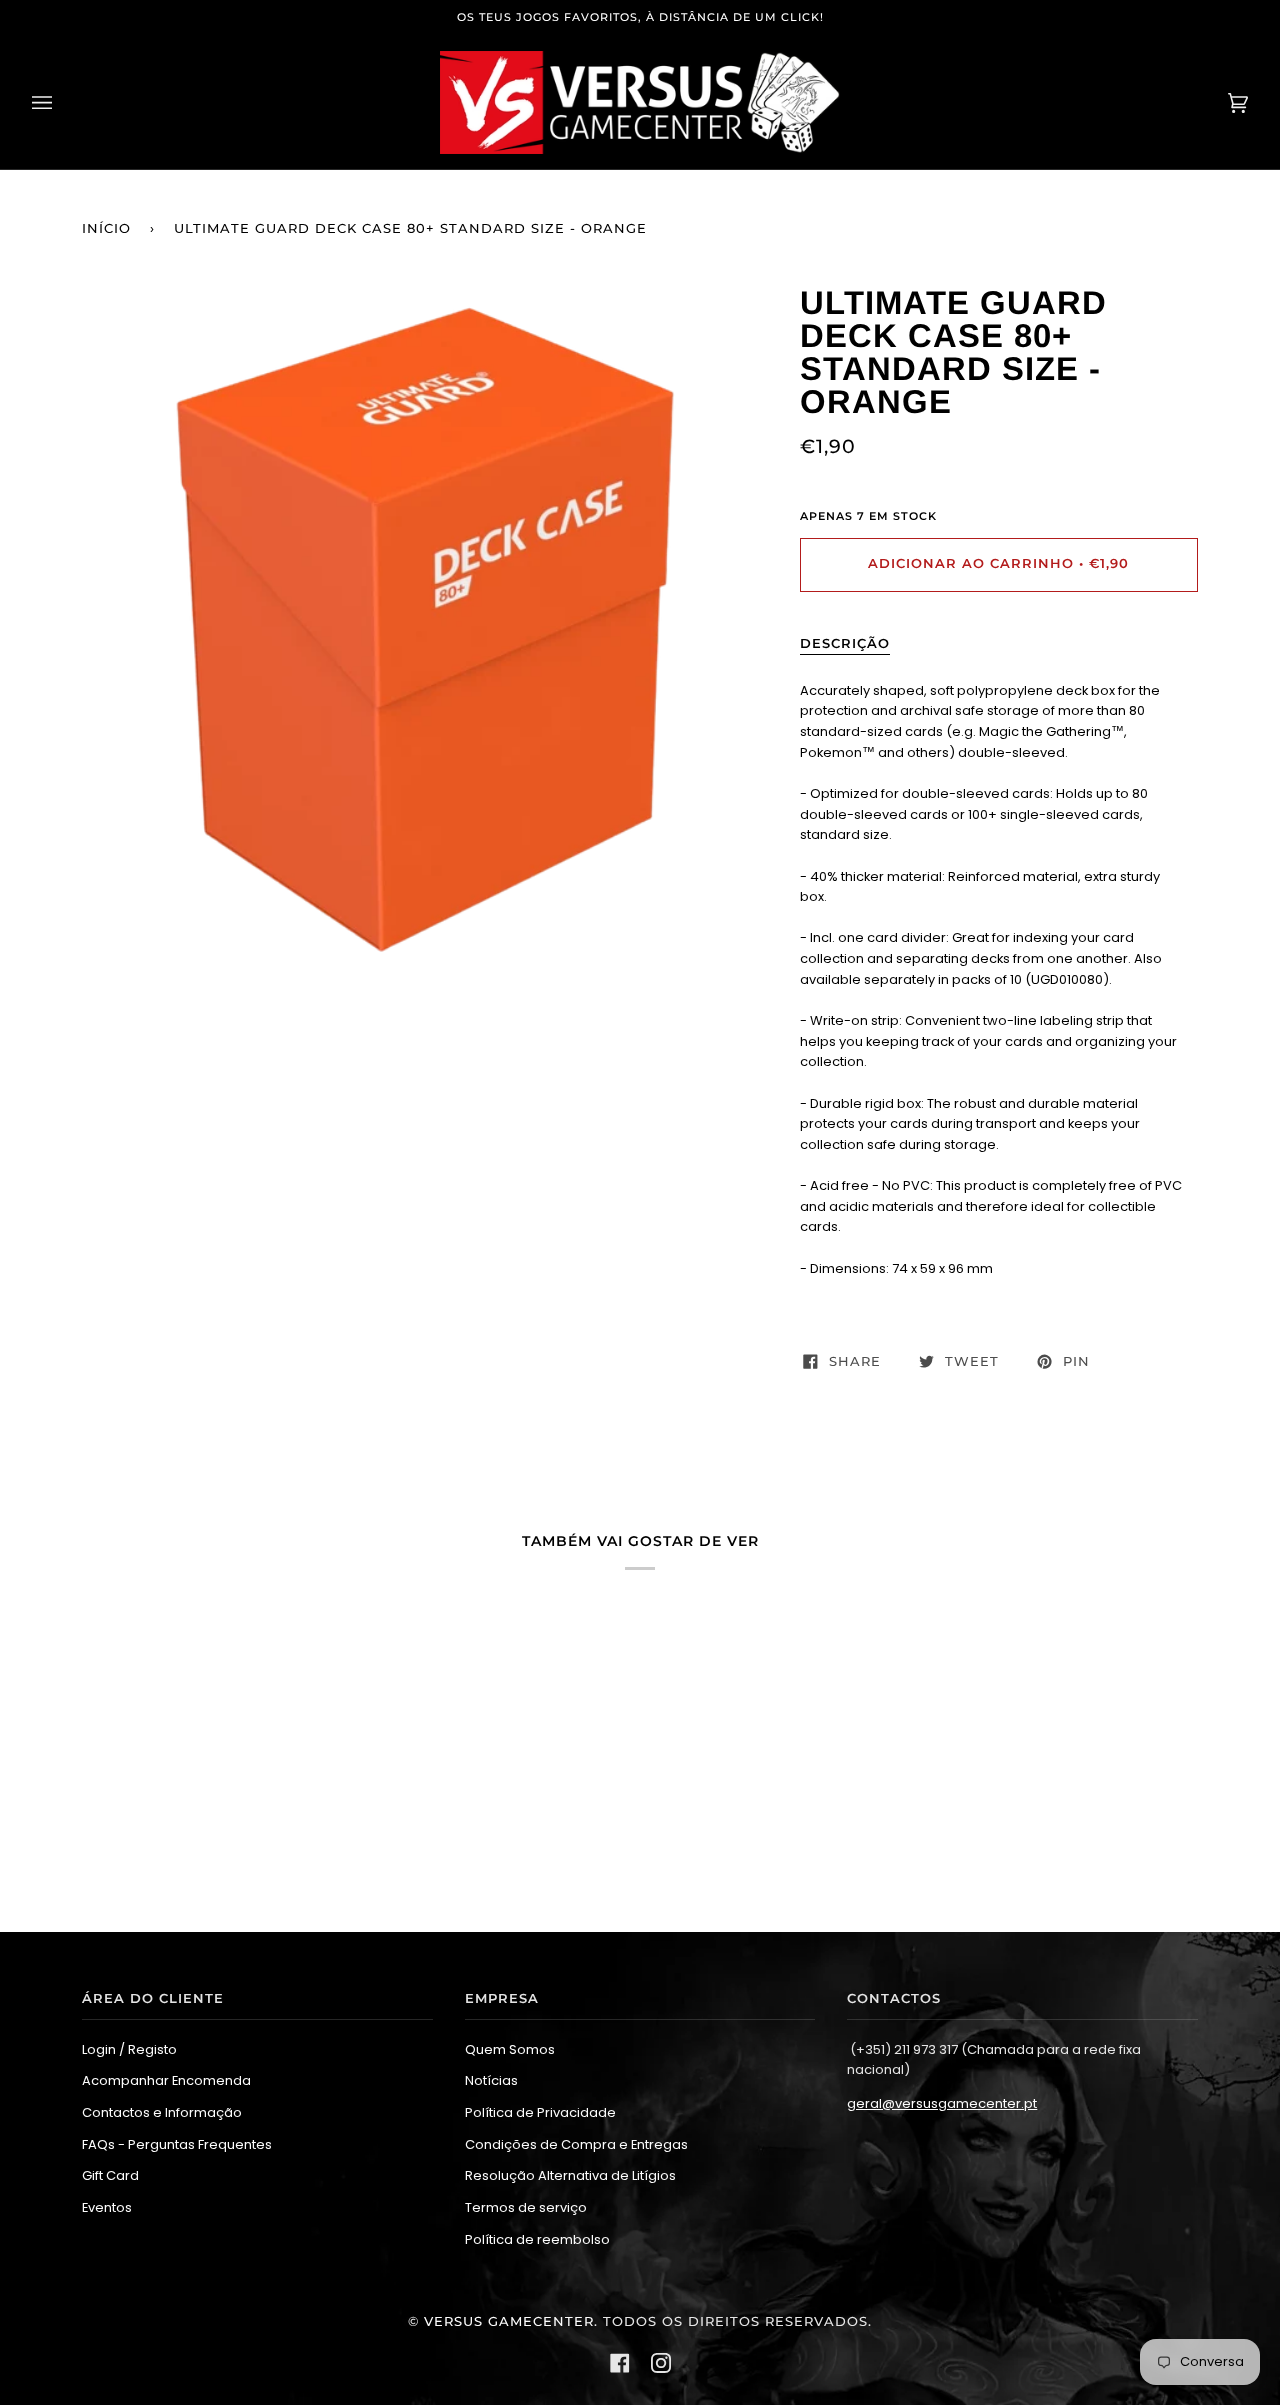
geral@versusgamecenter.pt (942, 2103)
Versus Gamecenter (509, 2321)
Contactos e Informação (162, 2112)
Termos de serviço (526, 2207)
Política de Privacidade (540, 2112)
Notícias (491, 2080)
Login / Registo (129, 2049)
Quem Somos (510, 2049)
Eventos (107, 2207)
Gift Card (110, 2175)
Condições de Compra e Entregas (576, 2144)
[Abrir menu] (62, 102)
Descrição (845, 643)
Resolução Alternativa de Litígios (570, 2175)
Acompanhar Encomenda (166, 2080)
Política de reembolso (537, 2239)
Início (106, 228)
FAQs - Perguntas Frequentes (177, 2144)
